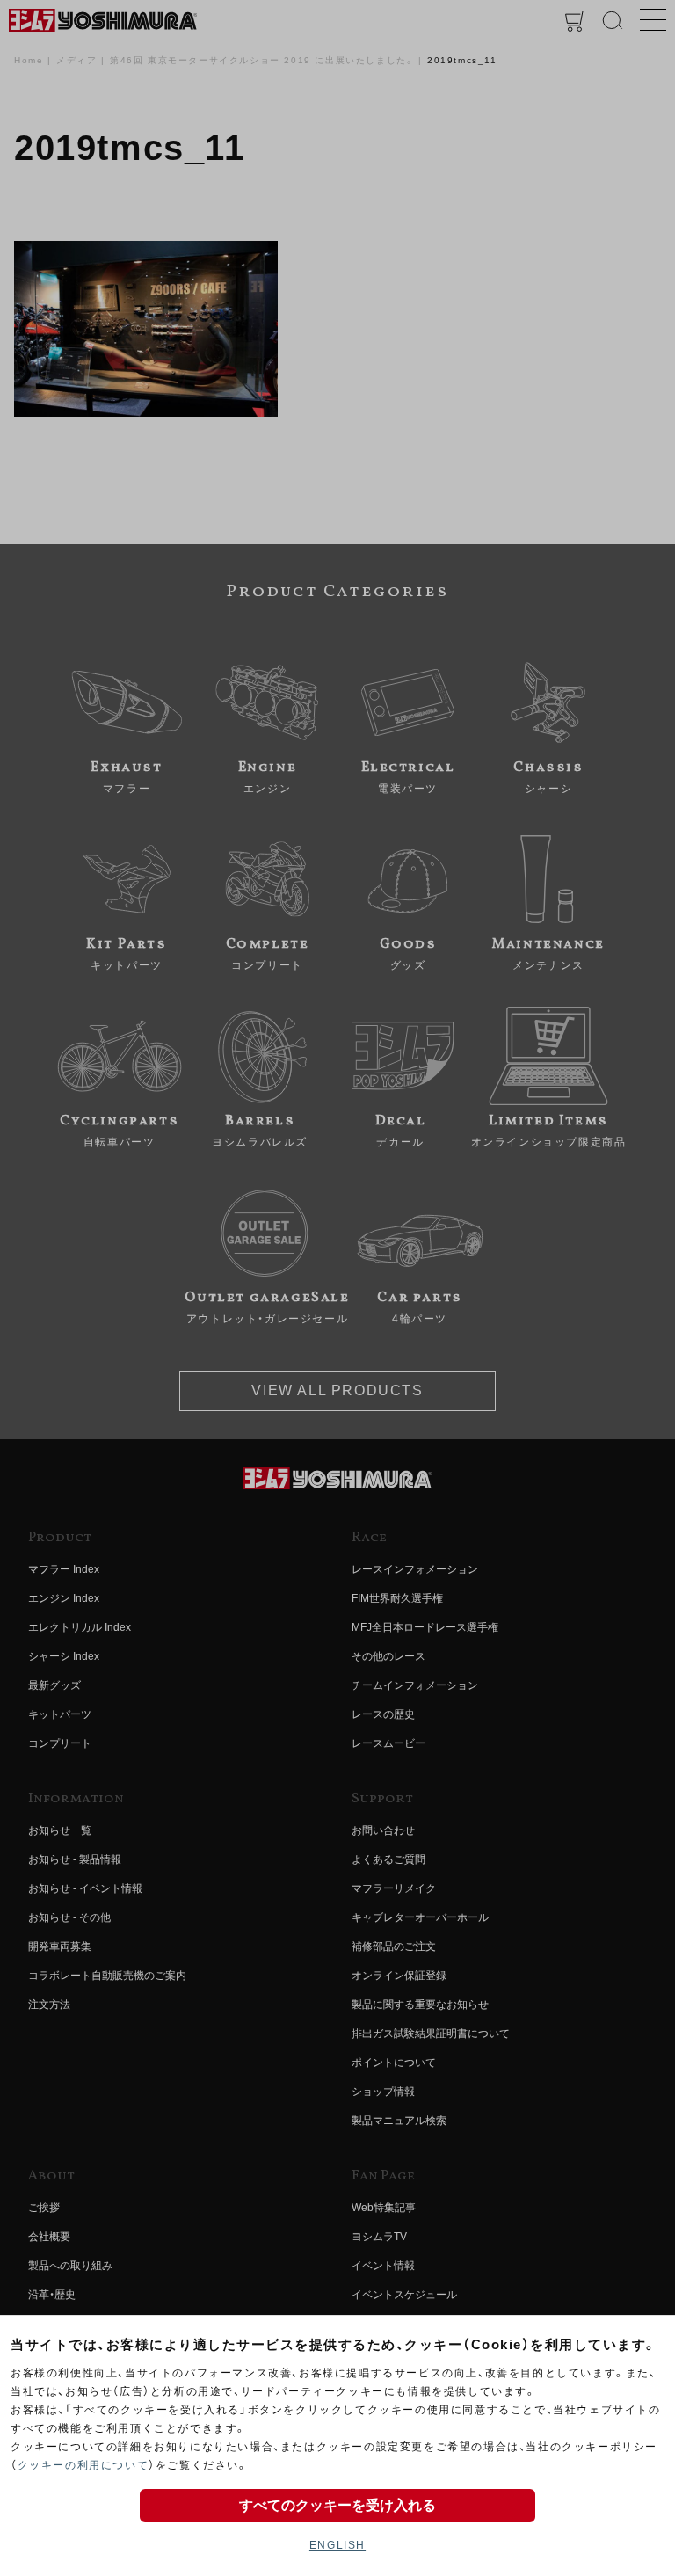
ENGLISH (337, 2545)
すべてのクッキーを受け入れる (337, 2505)
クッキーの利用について (83, 2465)
